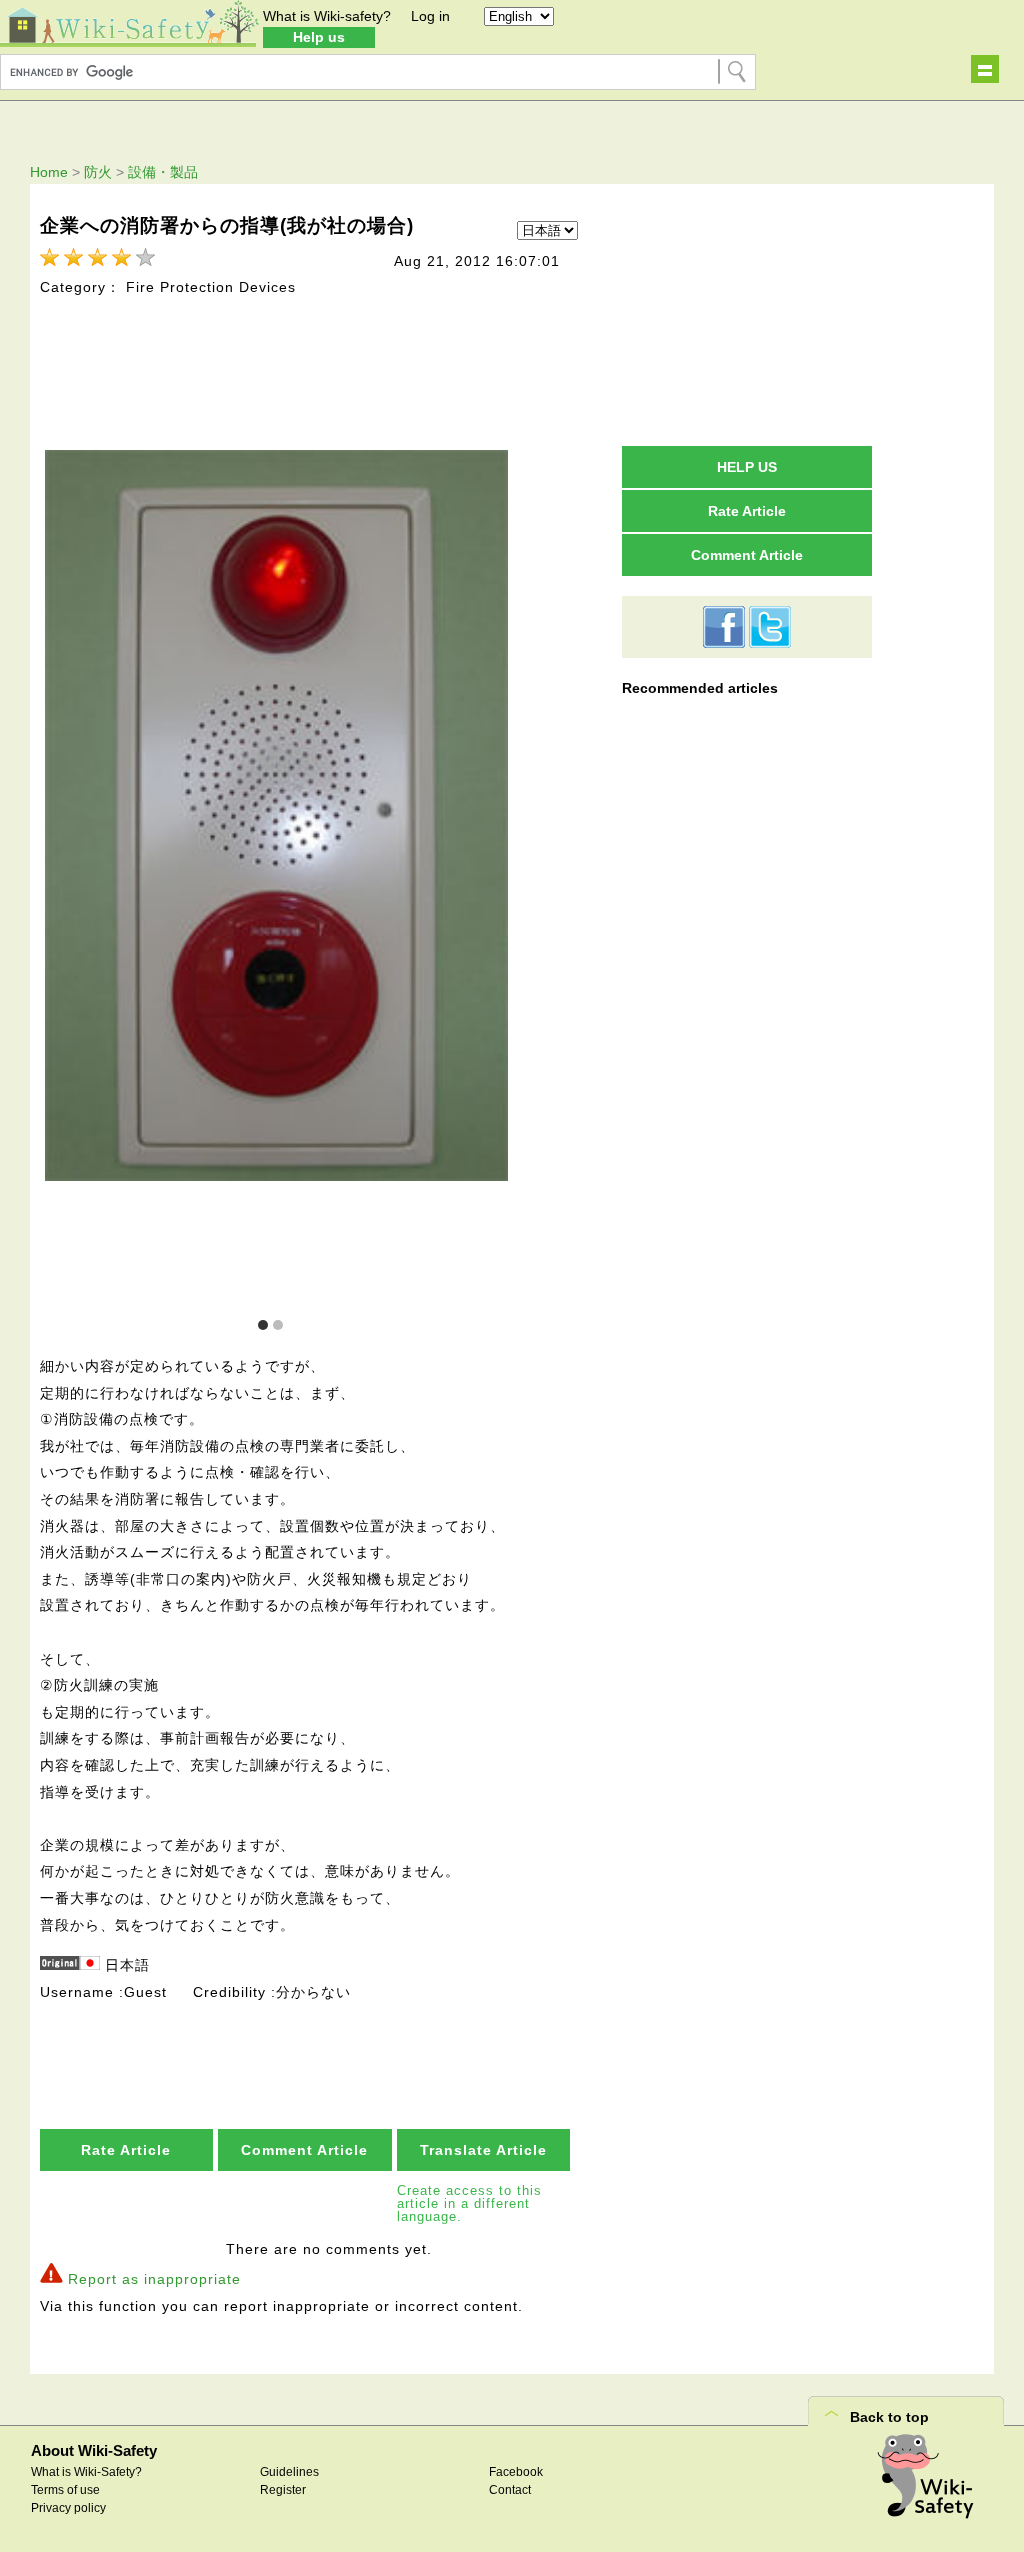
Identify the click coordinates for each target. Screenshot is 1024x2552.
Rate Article (126, 2150)
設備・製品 (163, 172)
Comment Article (304, 2150)
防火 (98, 172)
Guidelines (289, 2472)
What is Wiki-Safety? (86, 2472)
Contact (510, 2490)
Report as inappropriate (154, 2279)
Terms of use (65, 2490)
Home (49, 172)
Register (283, 2490)
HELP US (747, 467)
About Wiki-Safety (94, 2450)
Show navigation (985, 69)
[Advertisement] (747, 314)
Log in (430, 16)
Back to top (889, 2417)
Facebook (516, 2472)
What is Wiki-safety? (327, 16)
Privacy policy (68, 2508)
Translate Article (483, 2150)
